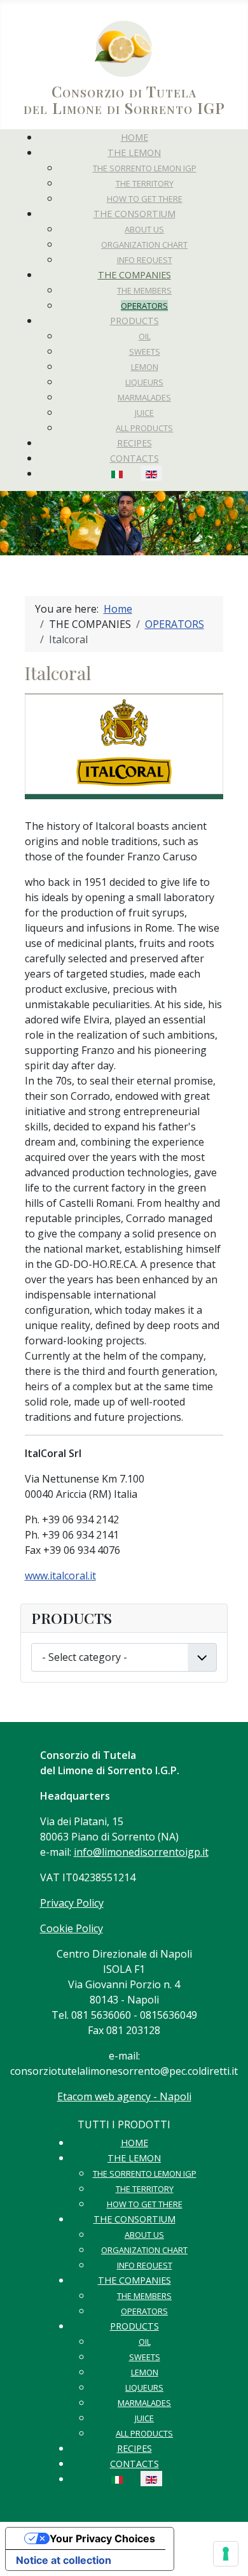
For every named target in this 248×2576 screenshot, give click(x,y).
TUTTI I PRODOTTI (124, 2124)
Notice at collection (64, 2560)
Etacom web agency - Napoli (124, 2096)
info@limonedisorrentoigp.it (141, 1852)
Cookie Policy (72, 1928)
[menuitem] (134, 137)
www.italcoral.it (60, 1576)
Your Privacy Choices (102, 2538)
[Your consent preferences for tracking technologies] (226, 2554)
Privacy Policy (72, 1903)
